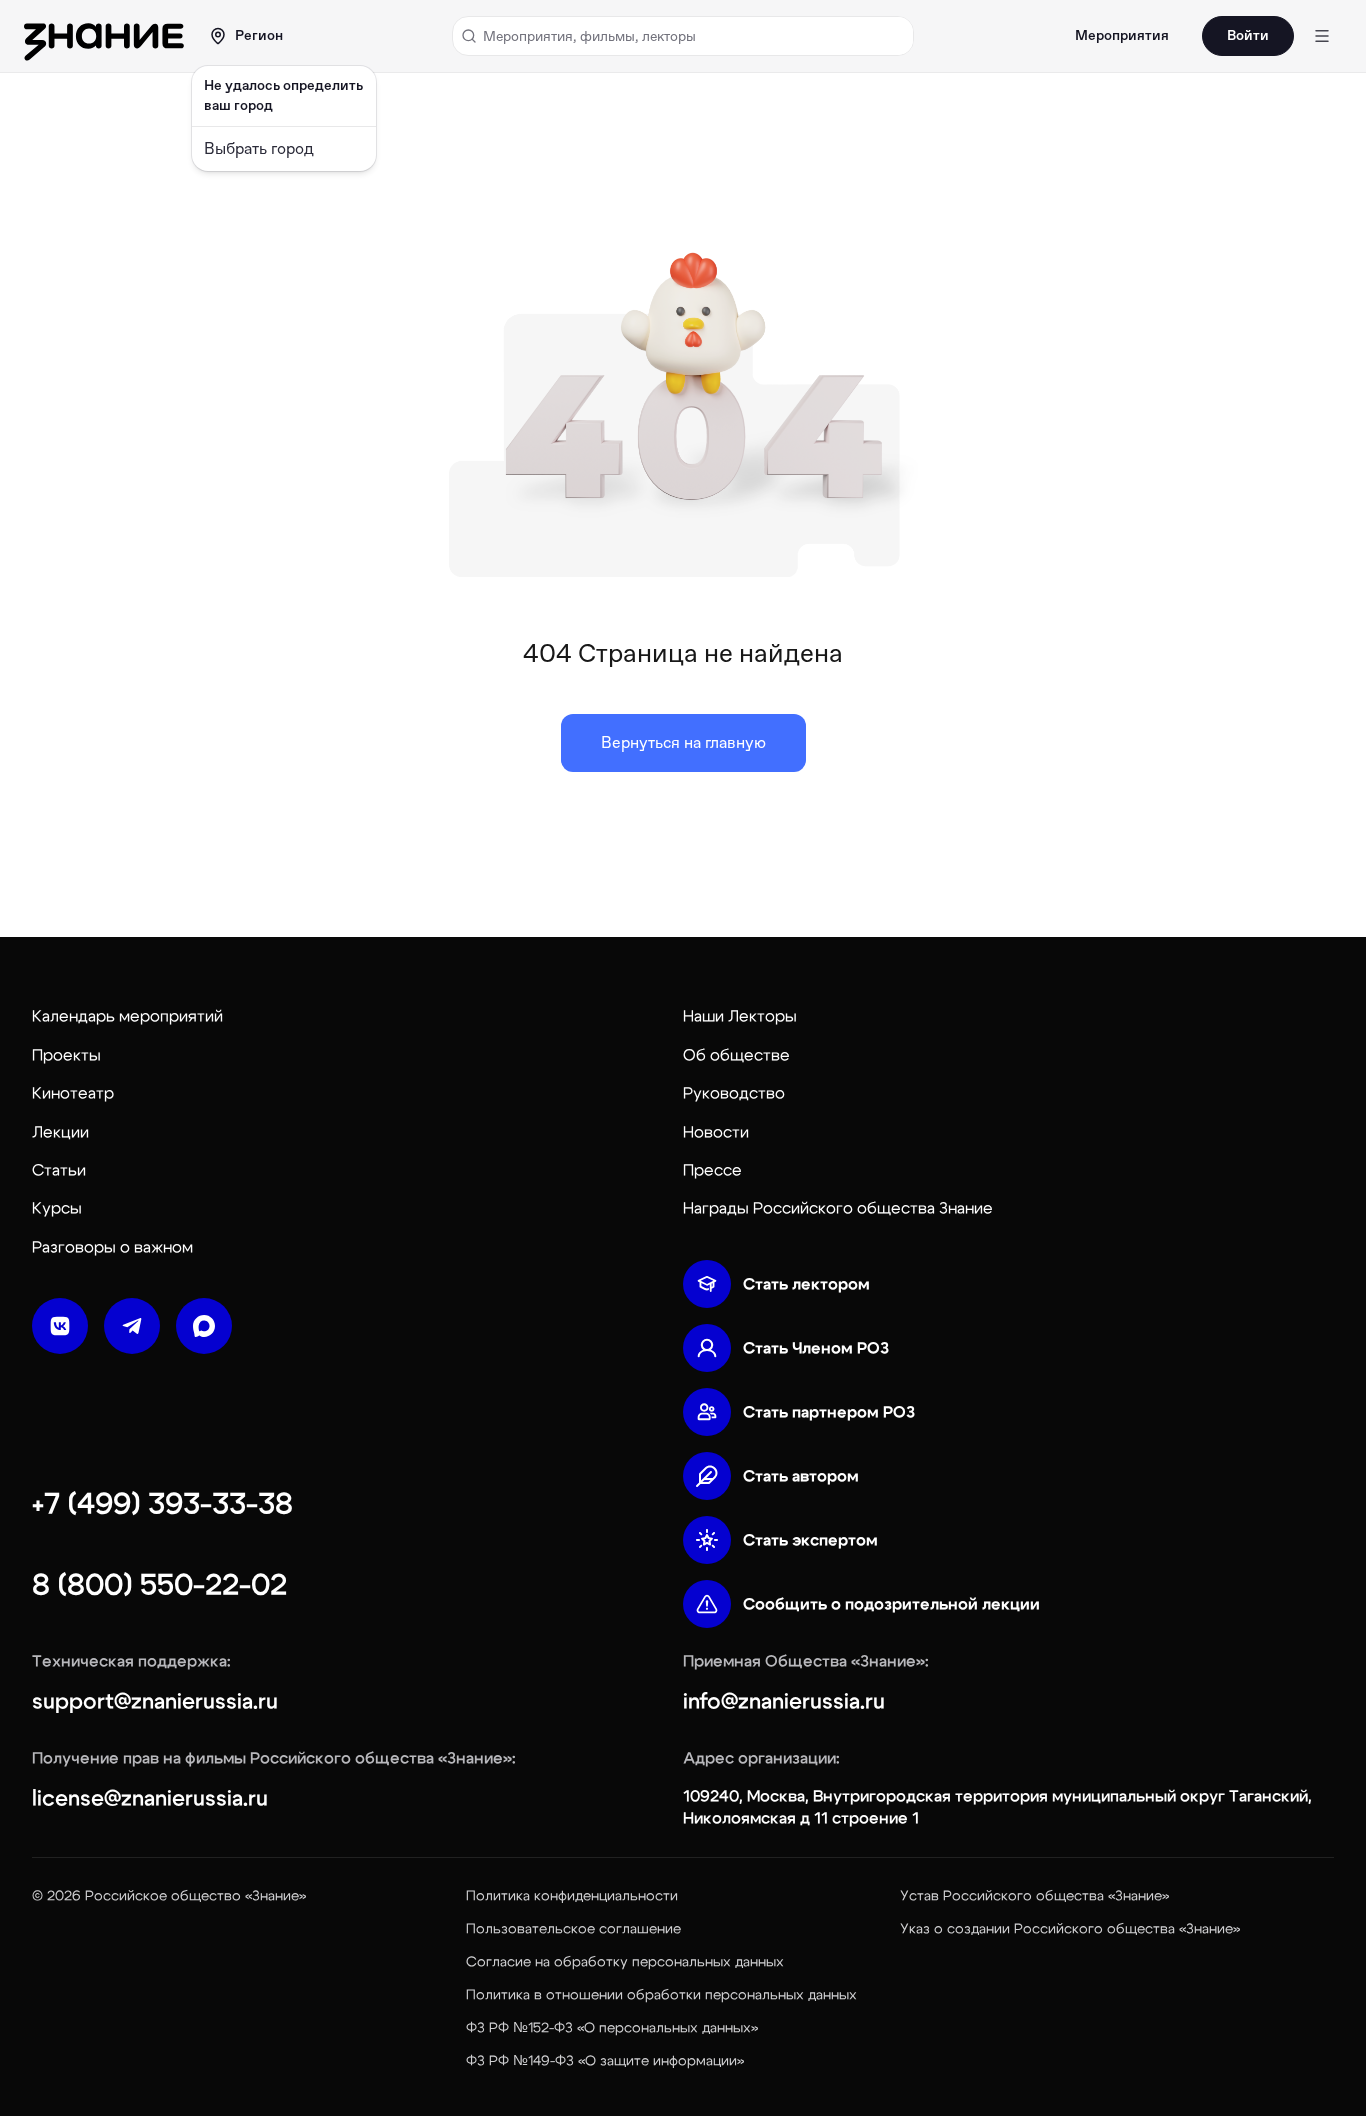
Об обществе (736, 1055)
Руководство (734, 1093)
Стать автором (801, 1476)
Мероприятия (1122, 36)
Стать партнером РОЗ (829, 1412)
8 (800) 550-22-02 (159, 1585)
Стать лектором (806, 1284)
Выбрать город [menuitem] (259, 148)
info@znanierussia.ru (784, 1701)
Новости (716, 1132)
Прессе (712, 1170)
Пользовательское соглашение (573, 1929)
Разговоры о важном (112, 1247)
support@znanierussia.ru (155, 1701)
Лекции (60, 1132)
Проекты (66, 1055)
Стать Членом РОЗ (816, 1348)
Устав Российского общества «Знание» (1034, 1896)
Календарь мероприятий (127, 1016)
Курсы (57, 1208)
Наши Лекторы (740, 1016)
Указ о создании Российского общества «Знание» (1070, 1929)
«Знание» (275, 1896)
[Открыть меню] (1322, 36)
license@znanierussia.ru (150, 1798)
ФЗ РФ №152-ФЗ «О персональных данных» (612, 2028)
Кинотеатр (73, 1093)
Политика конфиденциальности (572, 1896)
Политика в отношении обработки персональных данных (661, 1995)
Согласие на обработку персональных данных (625, 1962)
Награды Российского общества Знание (838, 1208)
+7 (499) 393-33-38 (162, 1504)
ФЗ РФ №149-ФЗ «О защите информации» (605, 2061)
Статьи (59, 1170)
